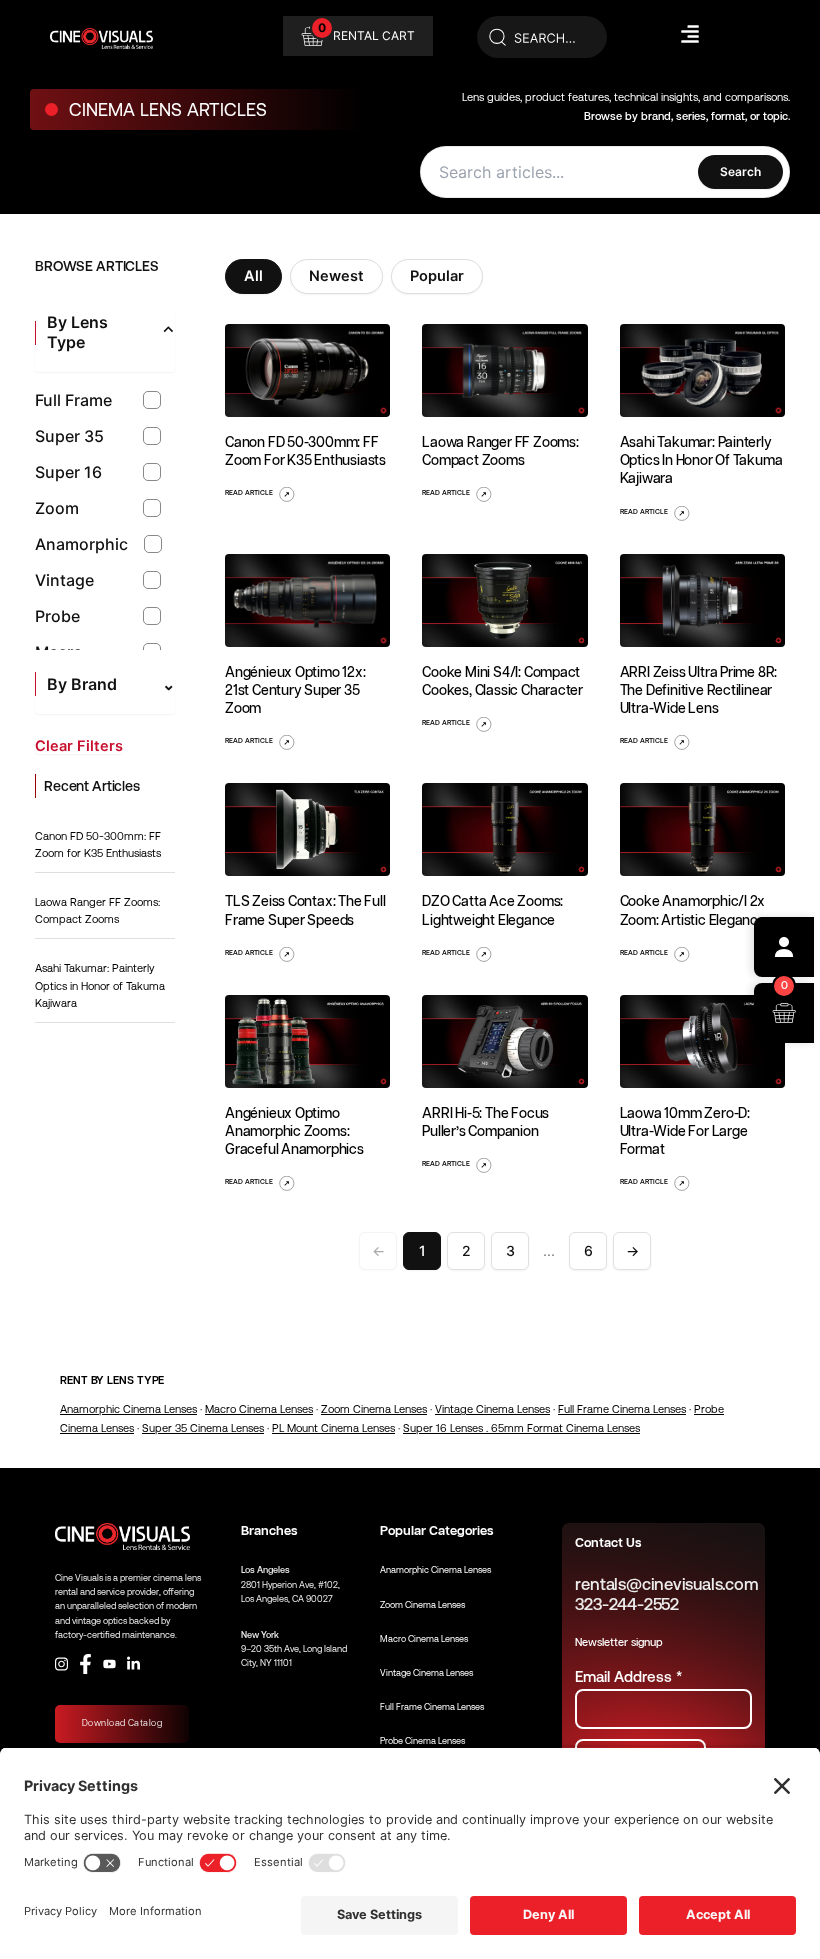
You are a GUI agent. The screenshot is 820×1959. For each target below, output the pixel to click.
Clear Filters (79, 746)
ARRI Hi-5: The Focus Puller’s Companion (485, 1122)
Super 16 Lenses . (447, 1428)
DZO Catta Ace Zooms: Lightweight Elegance (492, 910)
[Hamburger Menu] (690, 34)
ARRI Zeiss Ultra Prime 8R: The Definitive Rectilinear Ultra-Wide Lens (699, 690)
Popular (437, 276)
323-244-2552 (626, 1604)
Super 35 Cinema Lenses (203, 1428)
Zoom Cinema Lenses (374, 1409)
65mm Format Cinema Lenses (565, 1428)
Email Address (628, 1676)
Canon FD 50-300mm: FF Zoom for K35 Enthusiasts (305, 451)
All (253, 276)
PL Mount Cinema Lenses (333, 1428)
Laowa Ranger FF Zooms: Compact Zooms (500, 451)
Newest (336, 276)
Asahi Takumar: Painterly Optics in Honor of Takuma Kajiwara (100, 986)
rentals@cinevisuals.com (666, 1584)
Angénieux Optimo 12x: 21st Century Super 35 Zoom (295, 690)
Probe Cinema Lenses (422, 1741)
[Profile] (784, 947)
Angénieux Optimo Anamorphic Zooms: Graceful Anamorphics (294, 1131)
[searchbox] (564, 172)
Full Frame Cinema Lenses (622, 1409)
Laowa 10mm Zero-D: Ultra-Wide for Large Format (685, 1131)
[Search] (542, 38)
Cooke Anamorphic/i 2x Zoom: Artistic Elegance (693, 910)
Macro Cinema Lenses (259, 1409)
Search (740, 171)
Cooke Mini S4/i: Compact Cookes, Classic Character (502, 681)
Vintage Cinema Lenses (492, 1409)
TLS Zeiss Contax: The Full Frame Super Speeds (305, 910)
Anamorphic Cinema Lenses (128, 1409)
